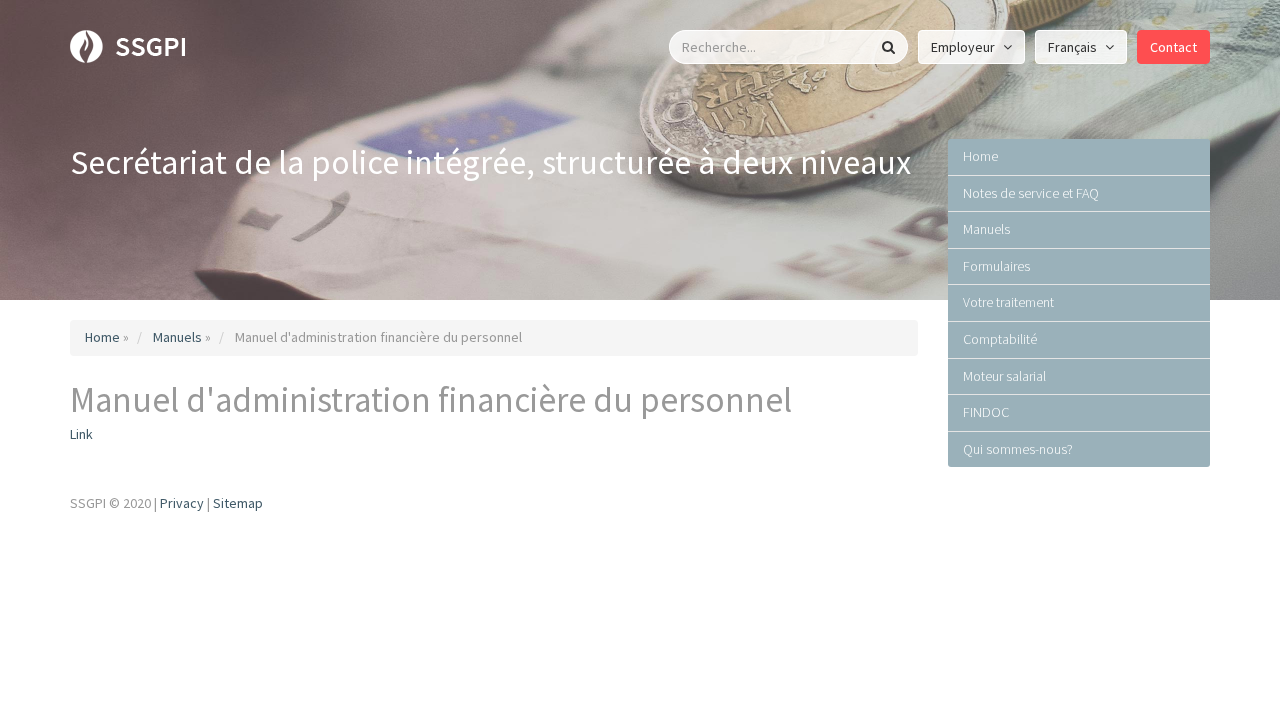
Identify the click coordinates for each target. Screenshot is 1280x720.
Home (102, 337)
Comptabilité (1000, 339)
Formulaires (996, 266)
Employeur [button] (964, 47)
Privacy (182, 503)
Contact (1173, 47)
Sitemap (238, 503)
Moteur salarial (1004, 376)
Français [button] (1074, 47)
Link (81, 434)
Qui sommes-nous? (1018, 449)
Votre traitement (1008, 302)
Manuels (177, 337)
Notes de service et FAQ (1031, 193)
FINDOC (986, 412)
